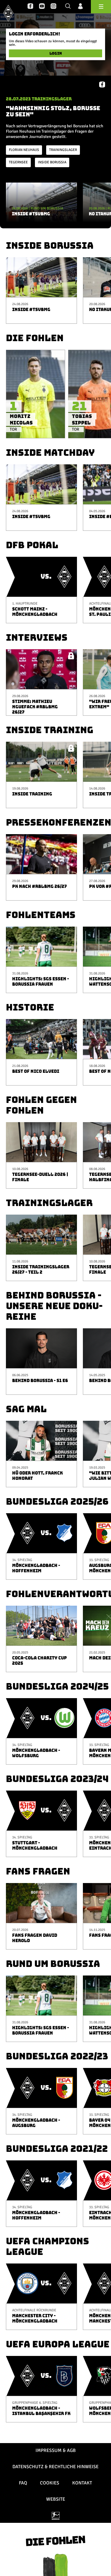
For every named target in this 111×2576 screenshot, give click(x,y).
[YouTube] (42, 6)
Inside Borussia (52, 162)
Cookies (50, 2483)
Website (56, 2499)
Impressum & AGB (56, 2450)
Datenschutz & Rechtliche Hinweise (55, 2467)
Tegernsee (18, 162)
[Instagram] (53, 6)
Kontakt (82, 2483)
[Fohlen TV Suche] (68, 6)
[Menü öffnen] (101, 7)
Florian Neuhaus (24, 150)
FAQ (23, 2483)
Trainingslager (63, 150)
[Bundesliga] (56, 2516)
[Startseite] (8, 13)
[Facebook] (30, 6)
